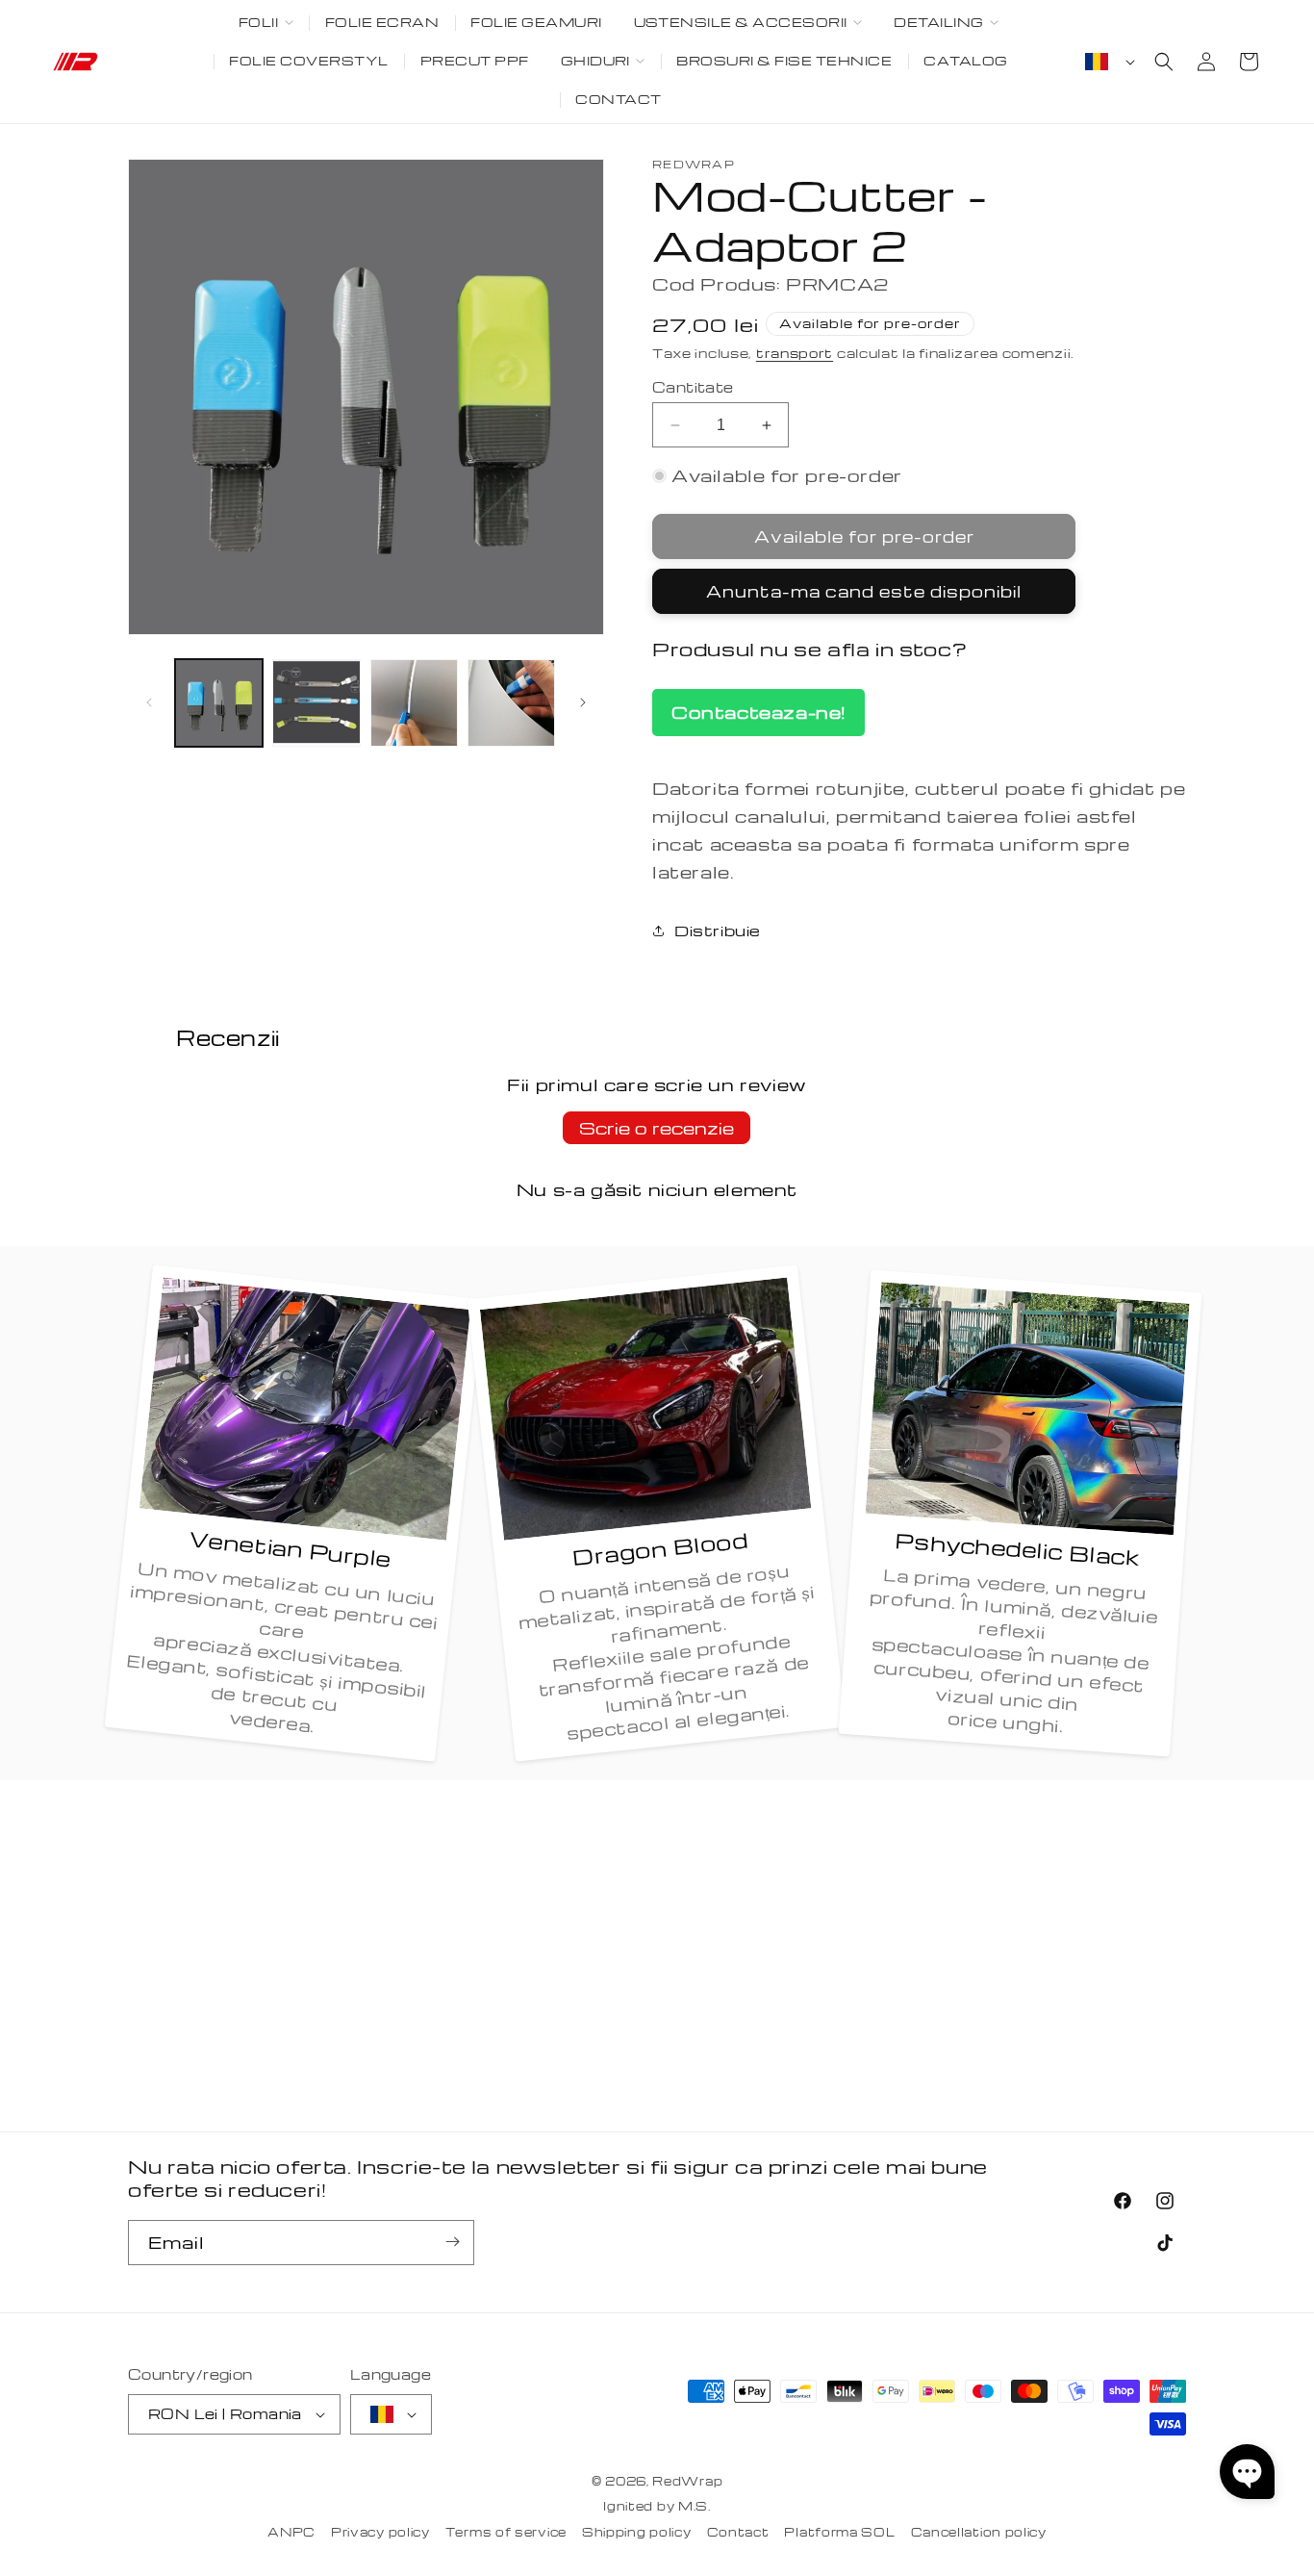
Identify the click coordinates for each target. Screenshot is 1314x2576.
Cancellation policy (979, 2532)
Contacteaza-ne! (758, 712)
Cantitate (693, 387)
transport (795, 353)
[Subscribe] (452, 2242)
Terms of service (506, 2532)
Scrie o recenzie (657, 1127)
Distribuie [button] (718, 931)
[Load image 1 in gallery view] (219, 703)
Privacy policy (380, 2532)
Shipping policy (637, 2532)
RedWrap (687, 2481)
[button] (265, 23)
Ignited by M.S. (657, 2507)
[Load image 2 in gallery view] (316, 703)
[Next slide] (583, 702)
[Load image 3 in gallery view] (414, 703)
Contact (738, 2532)
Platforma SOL (839, 2532)
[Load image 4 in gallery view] (511, 703)
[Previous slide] (149, 702)
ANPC (291, 2532)
